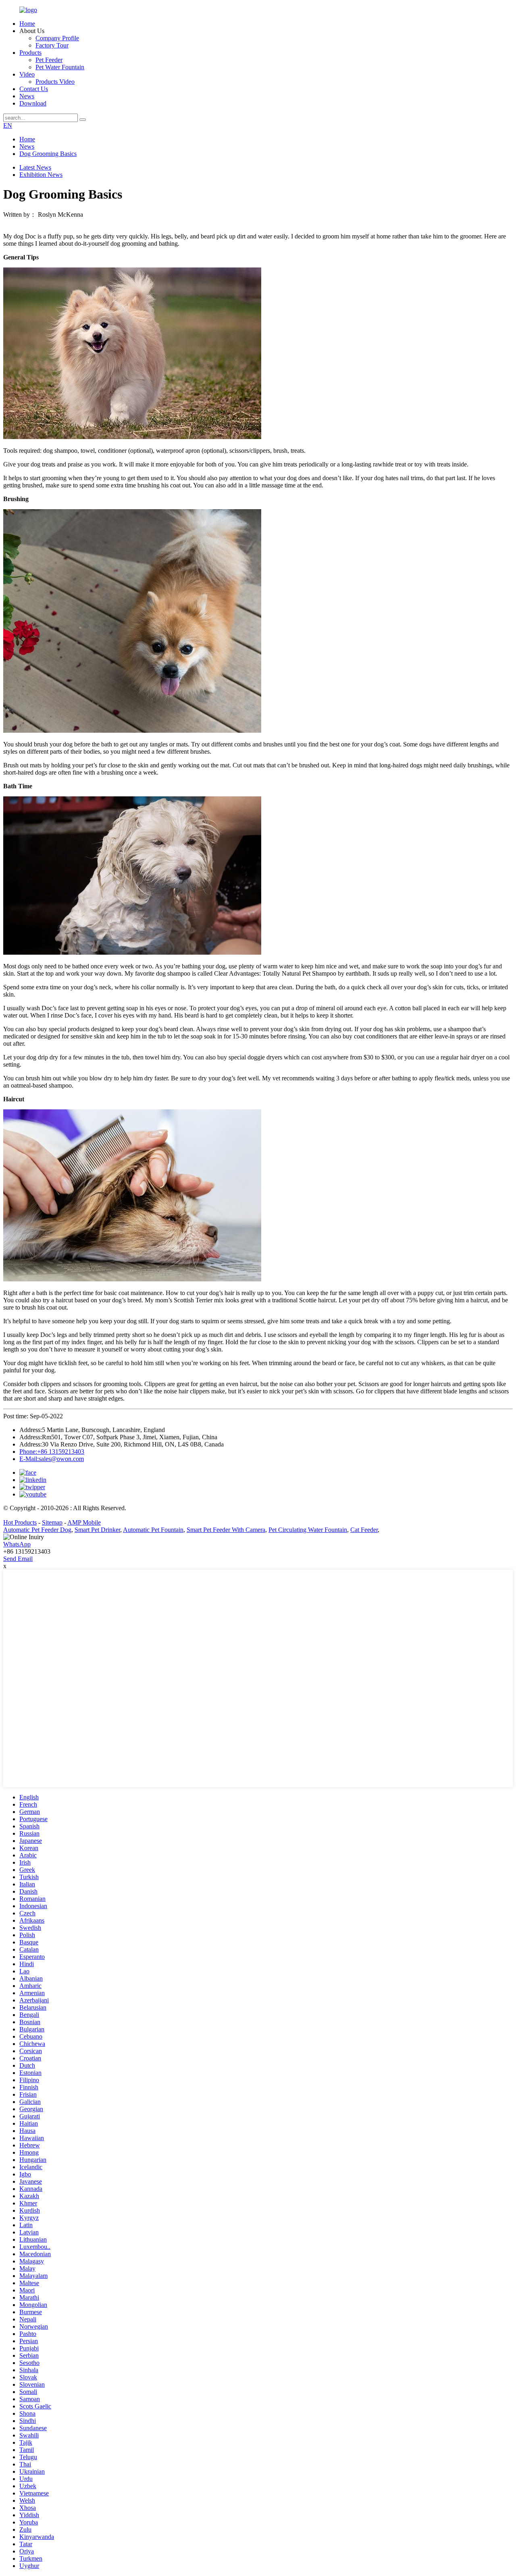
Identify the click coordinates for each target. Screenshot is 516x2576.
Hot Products (20, 1522)
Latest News (35, 167)
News (27, 96)
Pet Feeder (49, 60)
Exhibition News (41, 175)
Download (33, 103)
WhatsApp (17, 1544)
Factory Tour (52, 45)
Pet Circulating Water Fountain (308, 1530)
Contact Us (34, 89)
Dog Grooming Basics (48, 154)
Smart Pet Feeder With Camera (226, 1530)
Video (27, 74)
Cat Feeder (364, 1530)
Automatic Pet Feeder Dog (37, 1530)
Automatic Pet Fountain (153, 1530)
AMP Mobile (84, 1522)
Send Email (18, 1559)
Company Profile (57, 38)
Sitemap (52, 1522)
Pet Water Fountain (60, 67)
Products (30, 53)
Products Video (55, 82)
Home (27, 24)
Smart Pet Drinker (97, 1530)
